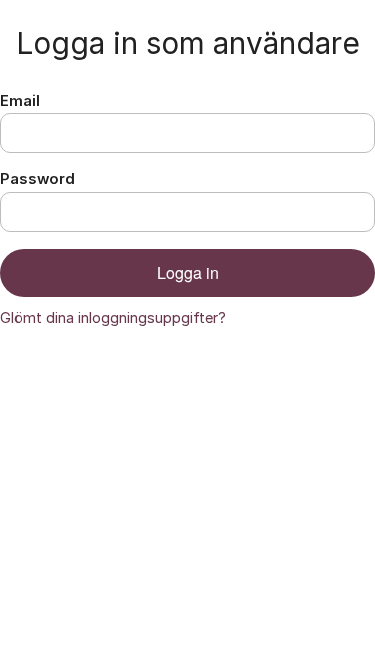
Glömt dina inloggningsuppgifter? (113, 318)
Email (20, 101)
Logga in (188, 272)
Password (37, 179)
